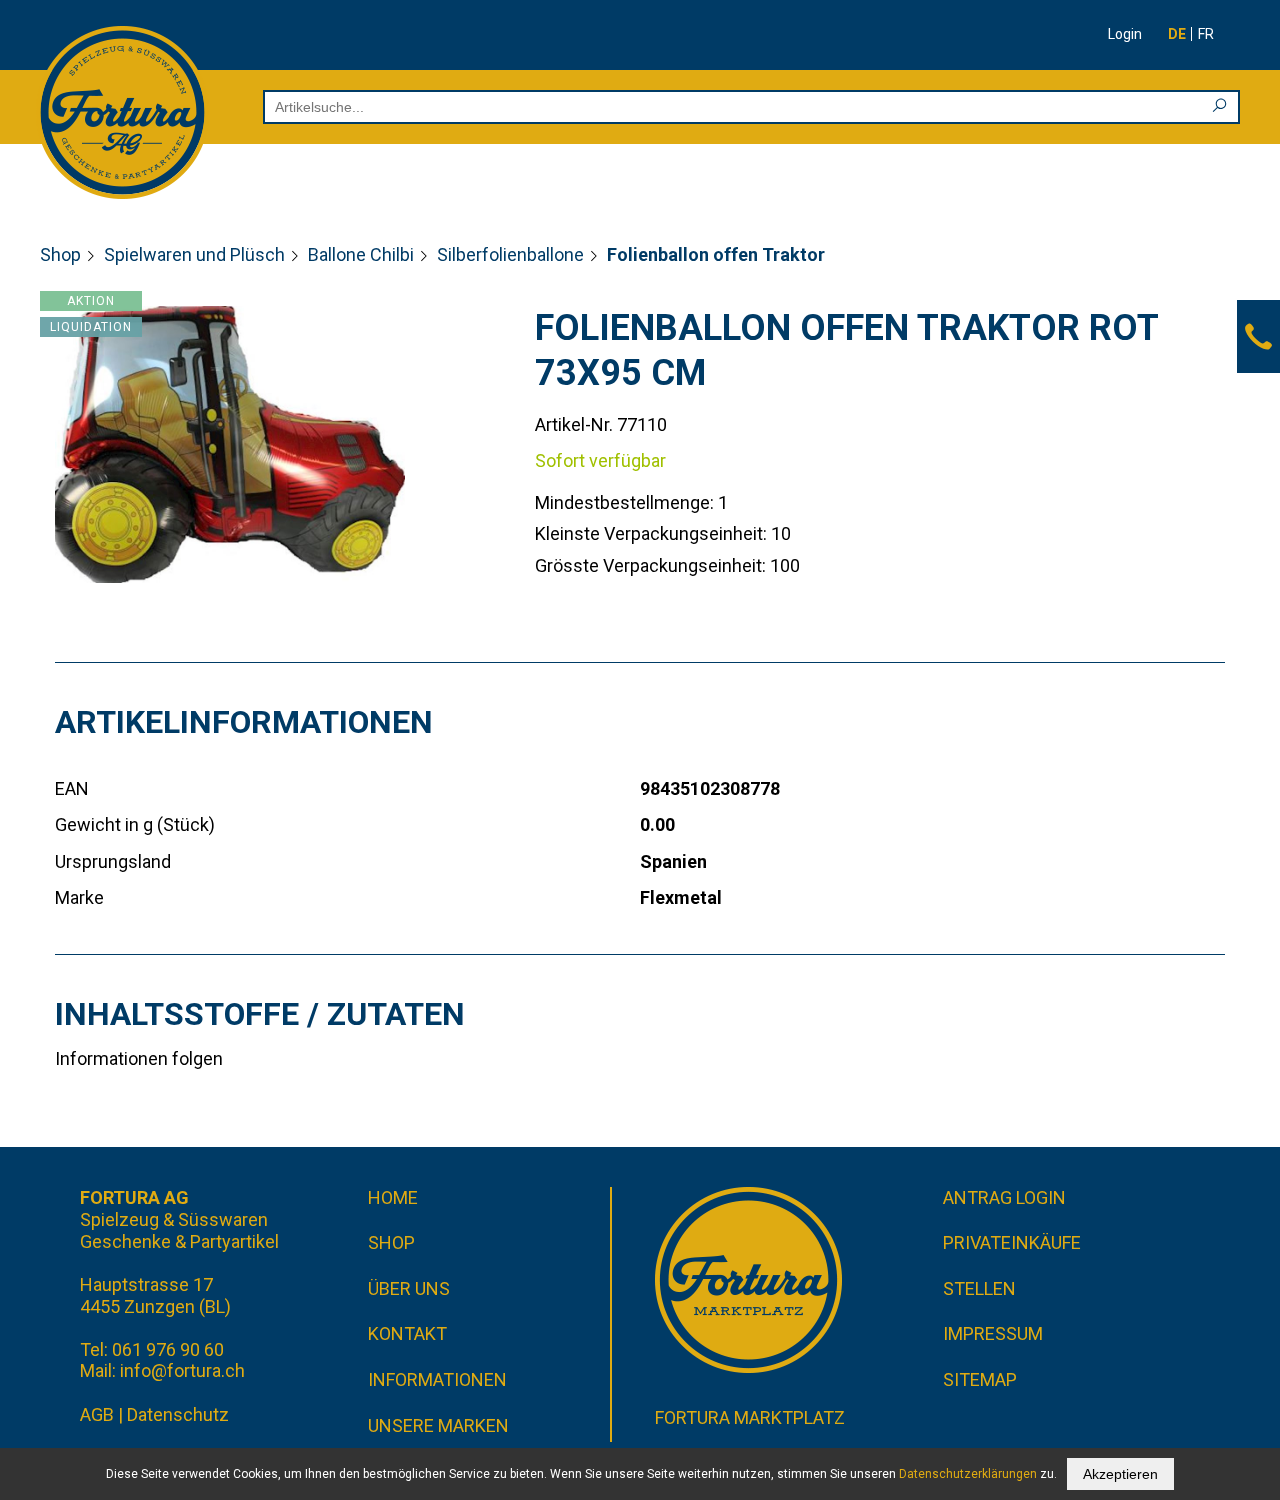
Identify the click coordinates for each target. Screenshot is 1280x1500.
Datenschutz (178, 1414)
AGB (97, 1414)
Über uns (409, 1288)
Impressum (993, 1333)
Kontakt (407, 1333)
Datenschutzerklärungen (968, 1474)
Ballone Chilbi (361, 254)
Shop (60, 254)
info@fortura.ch (182, 1370)
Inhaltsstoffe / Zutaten (260, 1014)
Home (393, 1197)
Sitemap (980, 1379)
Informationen (437, 1379)
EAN (72, 788)
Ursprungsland (113, 861)
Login (1125, 34)
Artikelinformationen (244, 722)
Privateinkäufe (1012, 1242)
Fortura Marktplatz (750, 1417)
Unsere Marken (438, 1425)
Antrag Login (1004, 1197)
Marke (79, 897)
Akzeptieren (1120, 1474)
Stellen (979, 1288)
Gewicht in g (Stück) (135, 824)
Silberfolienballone (510, 254)
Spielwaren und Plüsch (194, 254)
